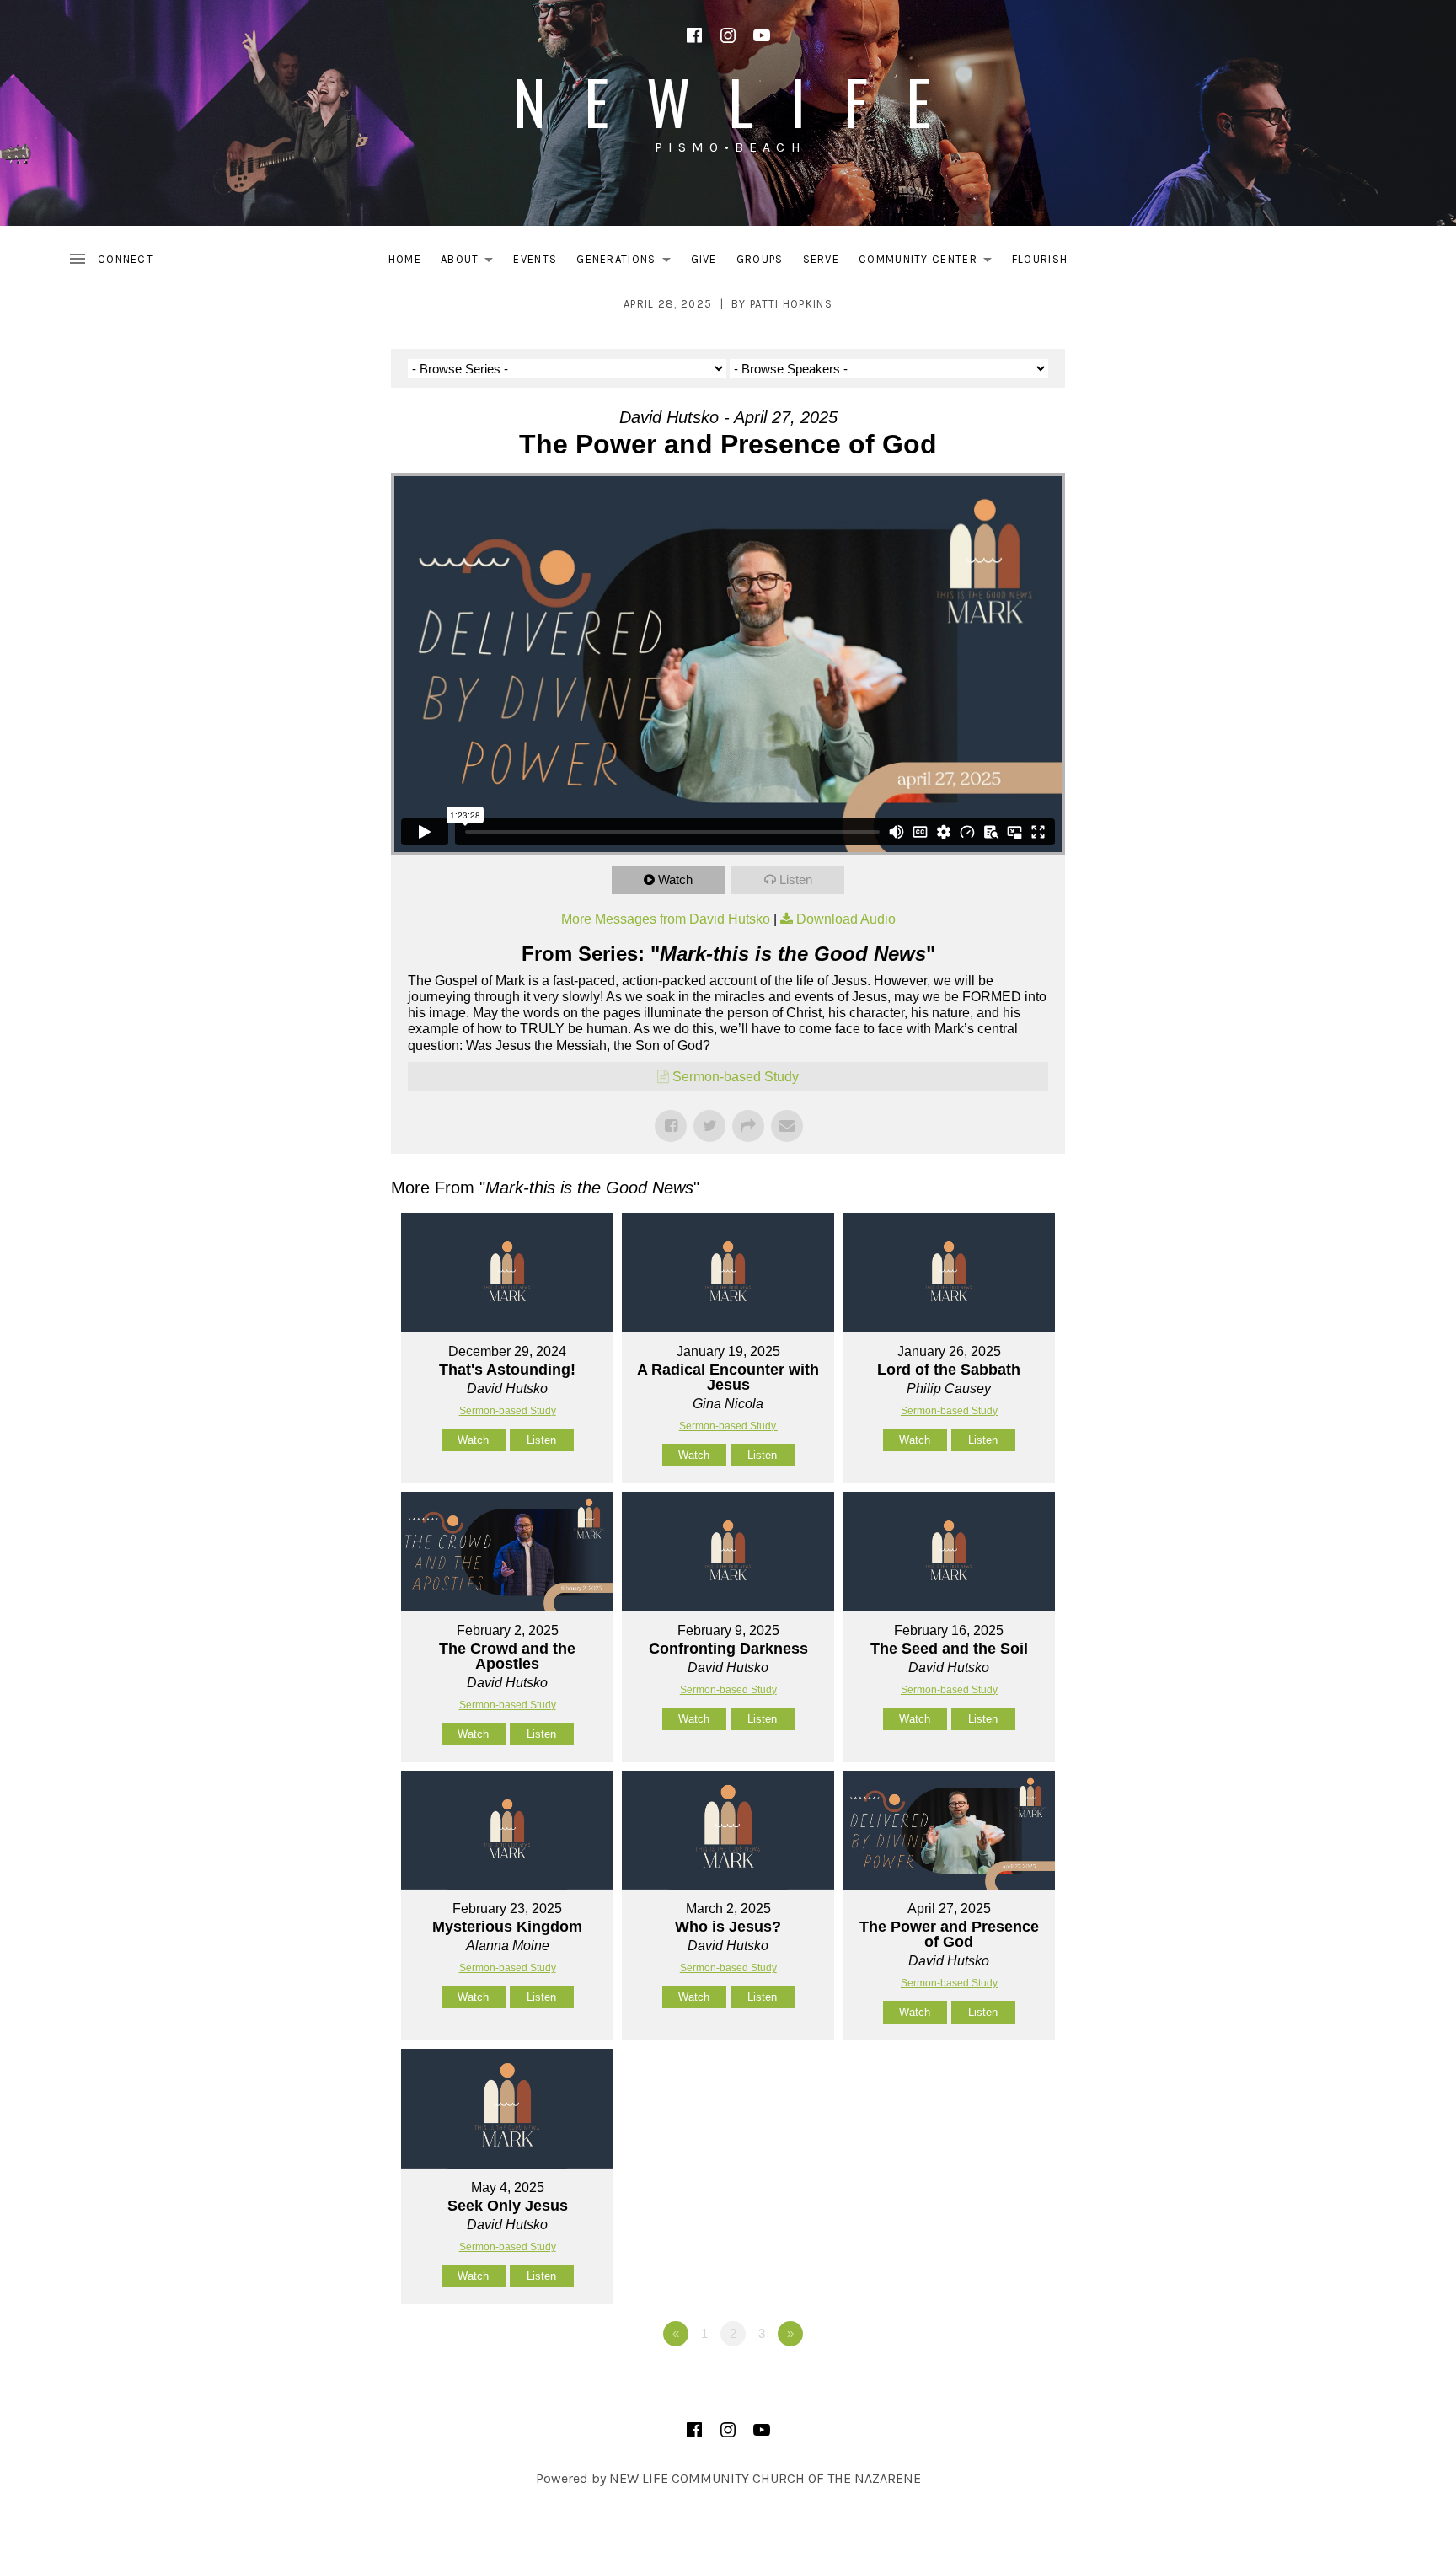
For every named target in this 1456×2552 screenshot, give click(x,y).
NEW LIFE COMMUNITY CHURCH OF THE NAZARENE (765, 2478)
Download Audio (846, 919)
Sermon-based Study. (728, 1426)
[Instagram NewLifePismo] (728, 35)
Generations (628, 263)
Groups (760, 259)
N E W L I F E (728, 101)
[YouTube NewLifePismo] (762, 35)
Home (405, 259)
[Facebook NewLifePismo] (694, 35)
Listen (796, 879)
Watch (675, 879)
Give (704, 259)
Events (535, 259)
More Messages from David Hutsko (666, 919)
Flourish (1040, 259)
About (472, 263)
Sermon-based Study (736, 1077)
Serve (822, 259)
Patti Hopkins (791, 304)
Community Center (930, 263)
